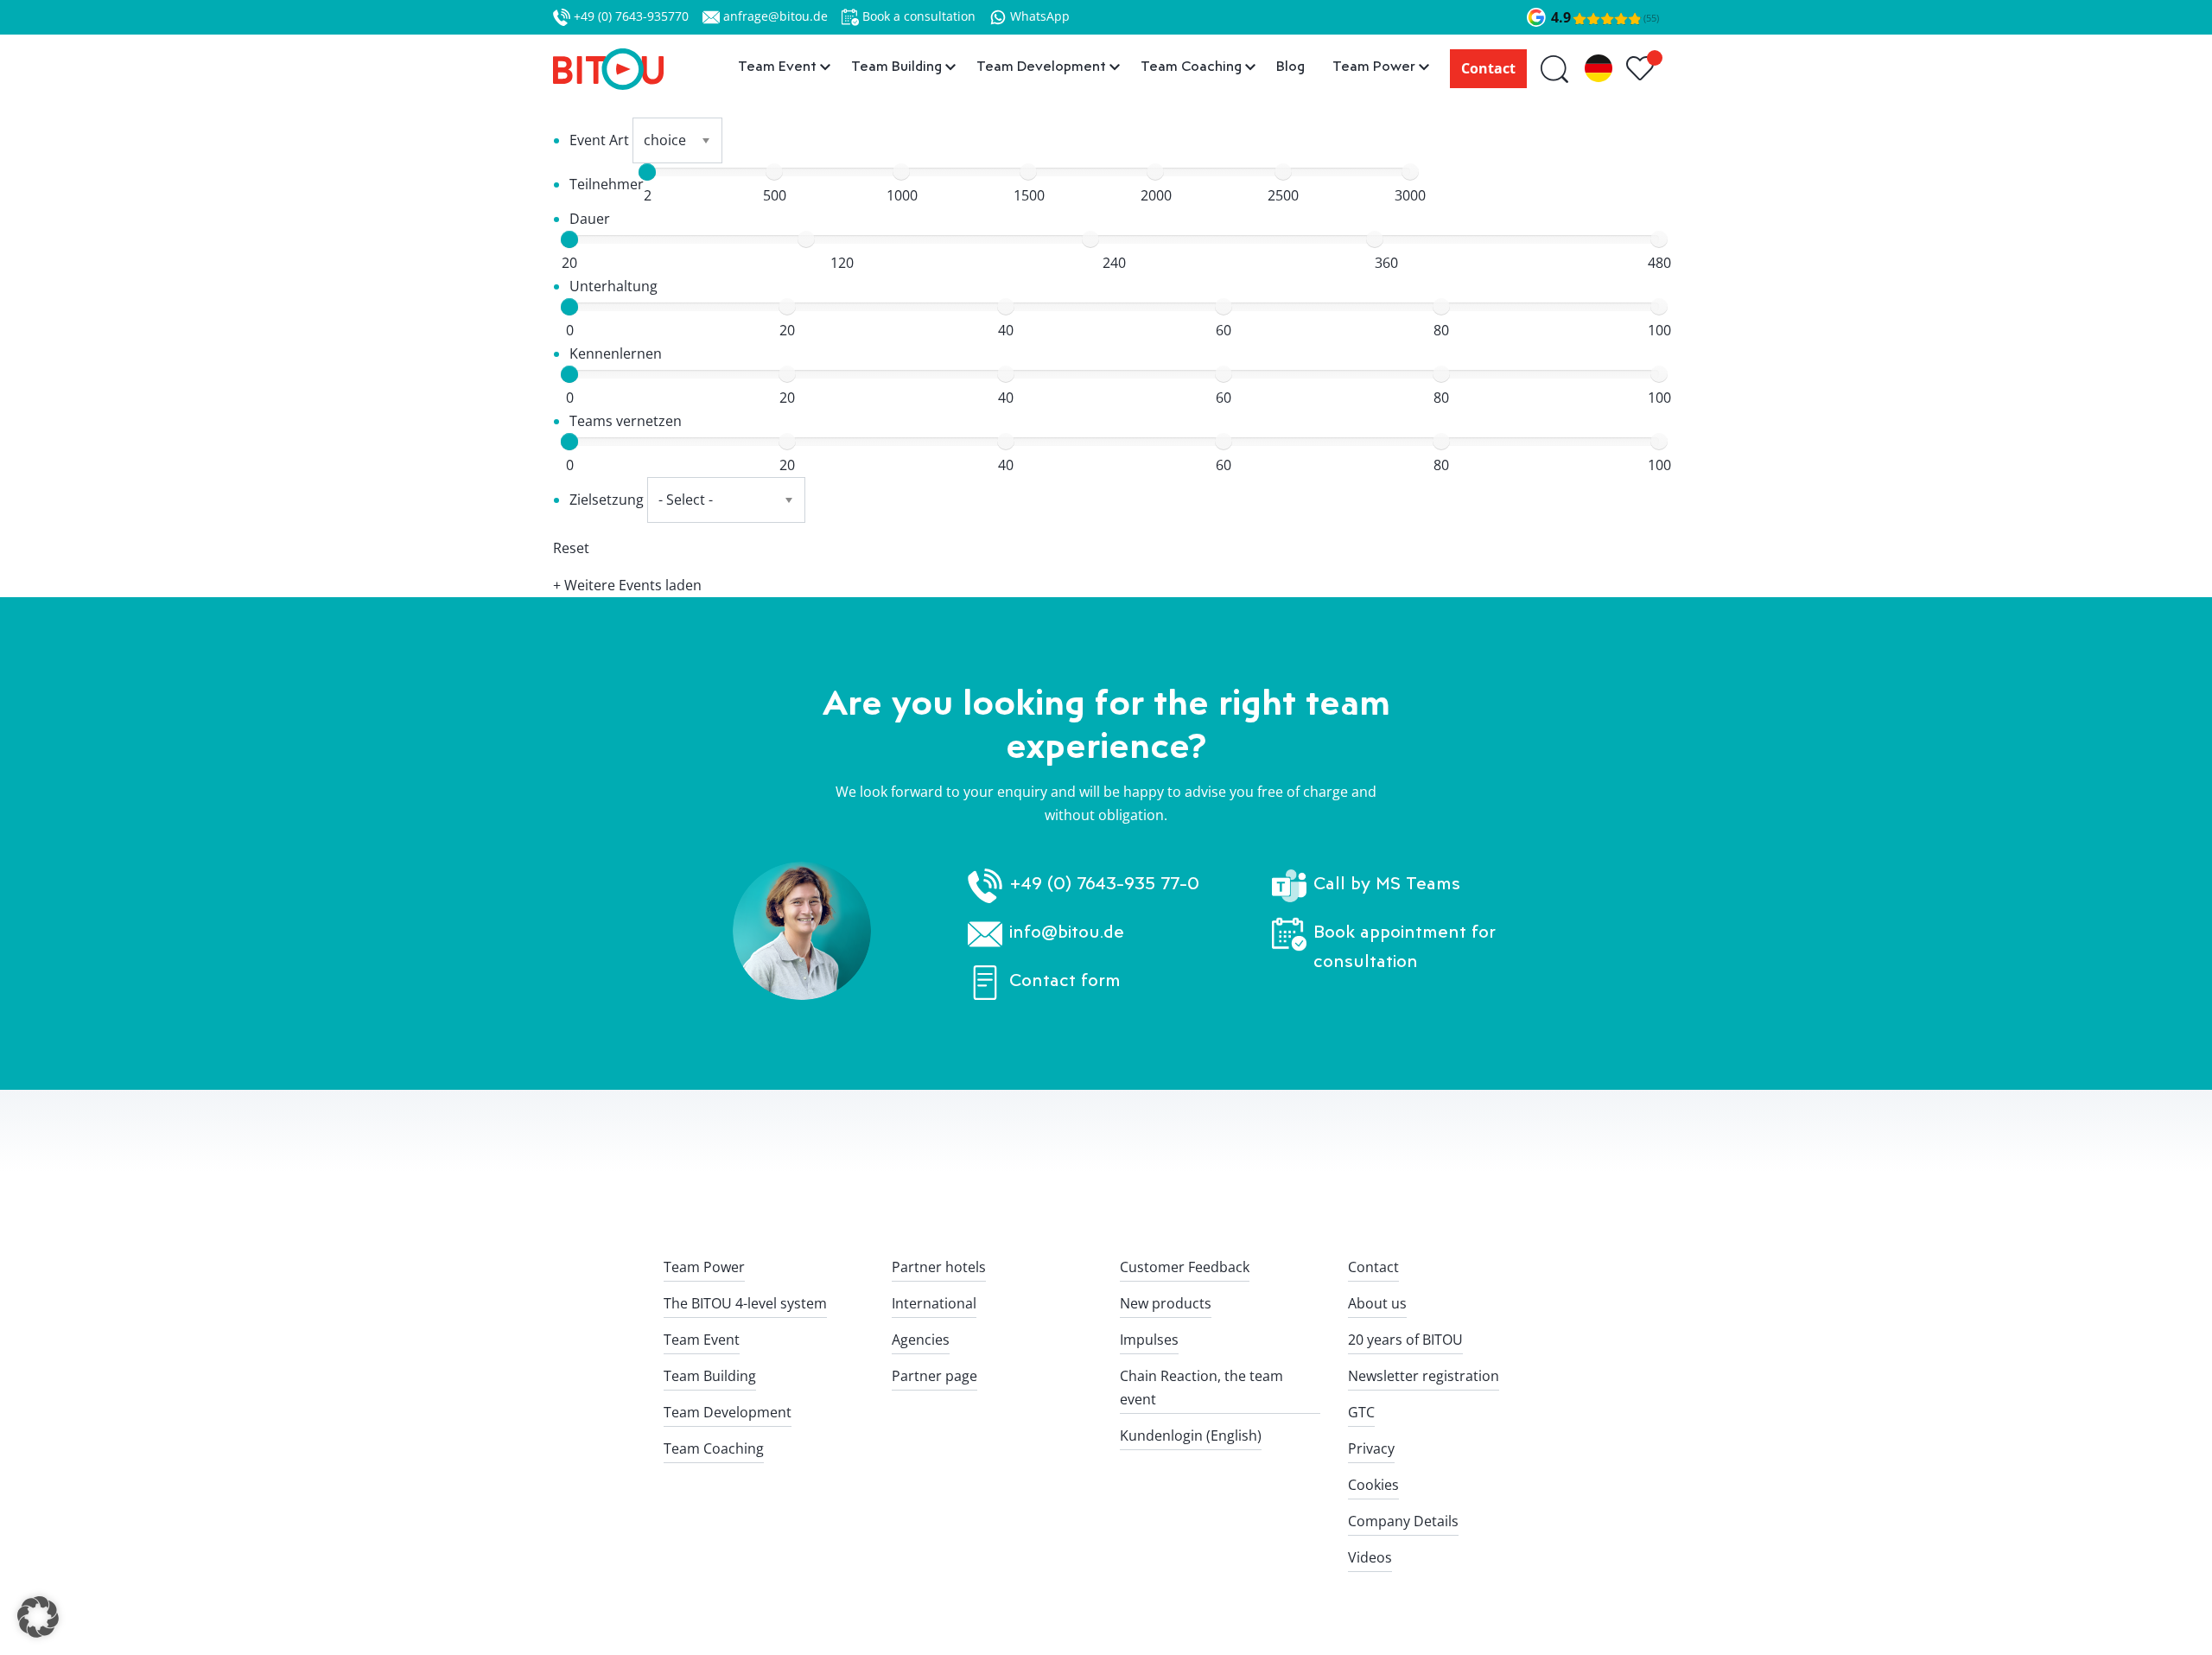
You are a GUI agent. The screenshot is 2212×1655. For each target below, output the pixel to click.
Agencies (921, 1340)
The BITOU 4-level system (745, 1303)
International (934, 1303)
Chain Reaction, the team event (1201, 1388)
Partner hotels (939, 1267)
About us (1377, 1303)
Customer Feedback (1185, 1267)
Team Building (710, 1376)
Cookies (1373, 1485)
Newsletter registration (1424, 1376)
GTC (1361, 1412)
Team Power (704, 1267)
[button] (38, 1617)
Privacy (1371, 1448)
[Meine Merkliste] (1643, 69)
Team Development (728, 1412)
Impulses (1149, 1340)
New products (1166, 1303)
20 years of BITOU (1405, 1340)
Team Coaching (714, 1448)
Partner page (934, 1376)
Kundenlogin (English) (1191, 1435)
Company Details (1403, 1521)
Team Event (702, 1340)
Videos (1370, 1557)
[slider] (647, 172)
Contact (1488, 68)
